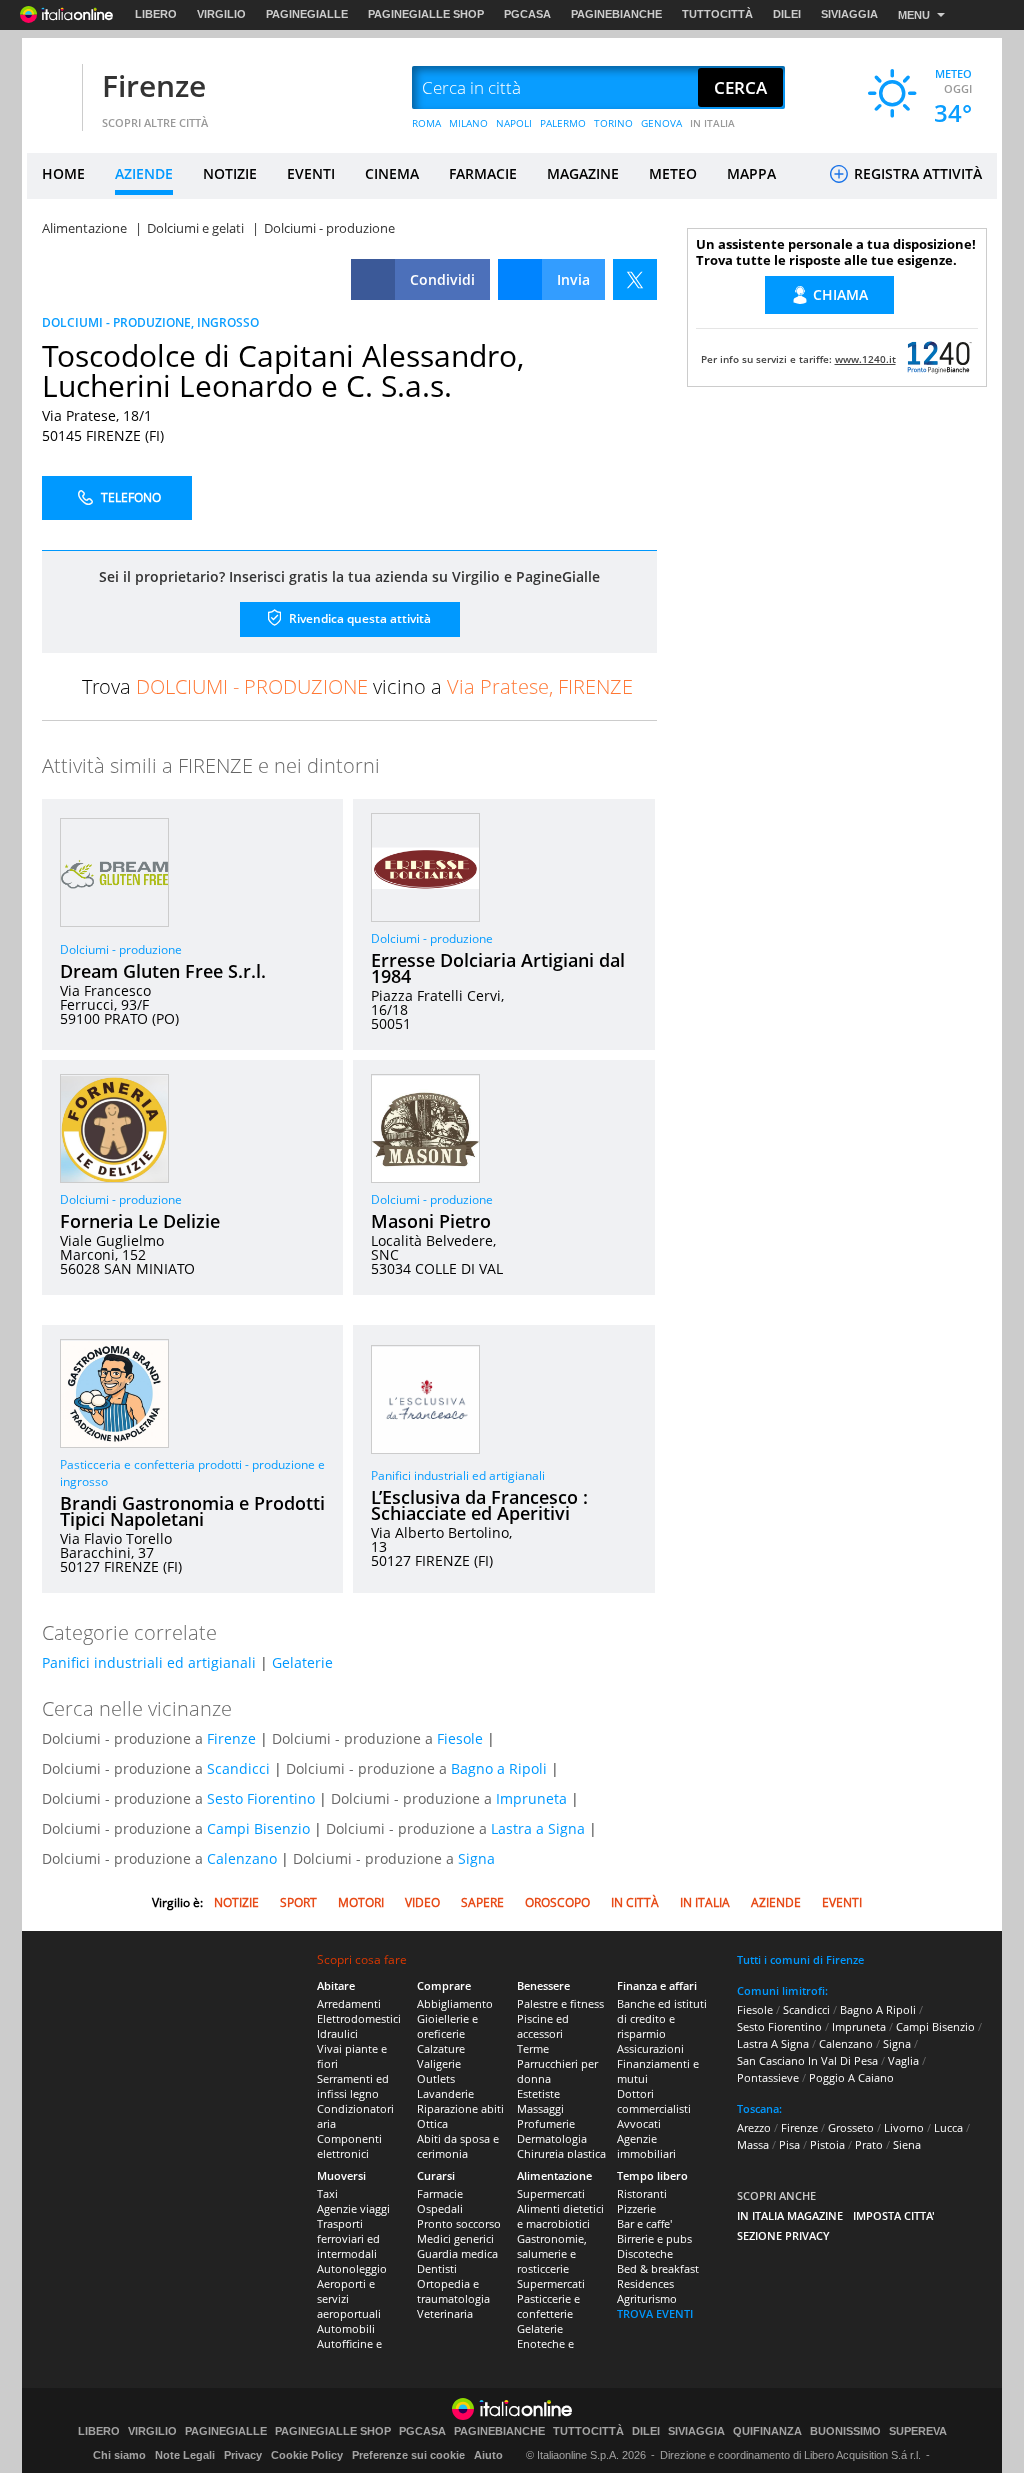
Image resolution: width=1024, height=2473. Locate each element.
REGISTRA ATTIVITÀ (916, 173)
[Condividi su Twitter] (635, 279)
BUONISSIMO (845, 2431)
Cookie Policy (307, 2455)
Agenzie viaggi (353, 2208)
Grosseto (851, 2127)
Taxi (327, 2193)
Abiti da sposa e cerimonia (458, 2146)
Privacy (243, 2455)
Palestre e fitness (560, 2003)
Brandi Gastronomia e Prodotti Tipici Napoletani (192, 1511)
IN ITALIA (712, 123)
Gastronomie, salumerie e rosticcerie (552, 2253)
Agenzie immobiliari (646, 2146)
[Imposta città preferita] (52, 88)
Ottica (432, 2123)
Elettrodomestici (359, 2018)
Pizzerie (636, 2208)
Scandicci (238, 1768)
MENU (914, 15)
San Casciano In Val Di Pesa (807, 2060)
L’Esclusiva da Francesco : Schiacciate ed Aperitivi (479, 1505)
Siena (907, 2144)
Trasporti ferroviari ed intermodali (348, 2238)
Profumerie (546, 2123)
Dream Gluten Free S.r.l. (163, 971)
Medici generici (455, 2238)
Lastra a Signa (538, 1828)
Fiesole (460, 1738)
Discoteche (645, 2253)
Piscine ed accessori (543, 2026)
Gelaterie (302, 1662)
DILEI (787, 14)
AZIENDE (144, 173)
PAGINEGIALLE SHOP (426, 14)
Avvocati (639, 2123)
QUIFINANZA (767, 2431)
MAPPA (751, 173)
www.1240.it (865, 359)
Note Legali (185, 2455)
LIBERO (156, 14)
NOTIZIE (230, 173)
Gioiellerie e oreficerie (447, 2026)
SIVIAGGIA (849, 14)
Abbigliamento (455, 2003)
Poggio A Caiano (851, 2077)
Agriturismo (647, 2298)
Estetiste (538, 2093)
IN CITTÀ (635, 1902)
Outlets (436, 2078)
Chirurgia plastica (561, 2153)
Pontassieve (768, 2077)
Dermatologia (552, 2138)
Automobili (346, 2328)
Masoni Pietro (431, 1221)
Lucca (948, 2127)
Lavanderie (445, 2093)
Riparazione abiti (460, 2108)
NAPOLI (514, 123)
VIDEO (422, 1902)
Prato (869, 2144)
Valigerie (439, 2063)
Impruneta (531, 1798)
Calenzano (242, 1858)
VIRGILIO (221, 14)
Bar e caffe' (644, 2223)
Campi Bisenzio (258, 1828)
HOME (63, 173)
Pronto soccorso (459, 2223)
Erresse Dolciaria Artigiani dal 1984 (498, 968)
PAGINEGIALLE (307, 14)
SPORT (298, 1902)
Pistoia (827, 2144)
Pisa (789, 2144)
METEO (673, 173)
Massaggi (540, 2108)
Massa (753, 2144)
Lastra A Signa (773, 2043)
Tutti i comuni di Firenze (800, 1959)
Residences (645, 2283)
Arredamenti (349, 2003)
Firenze (154, 85)
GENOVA (661, 123)
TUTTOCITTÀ (717, 14)
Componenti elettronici (349, 2146)
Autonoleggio (352, 2268)
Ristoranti (642, 2193)
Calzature (441, 2048)
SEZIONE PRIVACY (783, 2235)
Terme (533, 2048)
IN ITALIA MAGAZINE (790, 2215)
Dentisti (437, 2268)
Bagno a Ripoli (499, 1768)
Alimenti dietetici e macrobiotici (560, 2216)
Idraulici (337, 2033)
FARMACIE (483, 173)
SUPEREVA (918, 2431)
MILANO (468, 123)
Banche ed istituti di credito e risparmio (662, 2018)
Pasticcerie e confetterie (548, 2306)
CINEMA (392, 173)
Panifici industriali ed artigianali (458, 1475)
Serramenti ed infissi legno (353, 2086)
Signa (476, 1858)
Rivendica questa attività (358, 618)
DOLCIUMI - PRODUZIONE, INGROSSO (150, 322)
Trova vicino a (357, 686)
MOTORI (361, 1902)
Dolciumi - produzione (121, 949)
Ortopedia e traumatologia (453, 2291)
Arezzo (754, 2127)
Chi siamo (119, 2455)
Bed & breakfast (658, 2268)
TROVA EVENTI (655, 2313)
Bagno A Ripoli (878, 2009)
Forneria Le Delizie (140, 1221)
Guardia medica (457, 2253)
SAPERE (482, 1902)
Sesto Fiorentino (261, 1798)
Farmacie (440, 2193)
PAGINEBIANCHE (616, 14)
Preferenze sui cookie (408, 2455)
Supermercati (551, 2193)
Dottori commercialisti (654, 2101)
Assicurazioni (650, 2048)
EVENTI (311, 173)
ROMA (426, 123)
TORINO (613, 123)
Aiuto (488, 2455)
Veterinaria (445, 2313)
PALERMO (563, 123)
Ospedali (440, 2208)
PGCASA (527, 14)
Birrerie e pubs (654, 2238)
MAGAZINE (583, 173)
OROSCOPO (557, 1902)
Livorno (904, 2127)
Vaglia (903, 2060)
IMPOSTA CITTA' (894, 2215)
